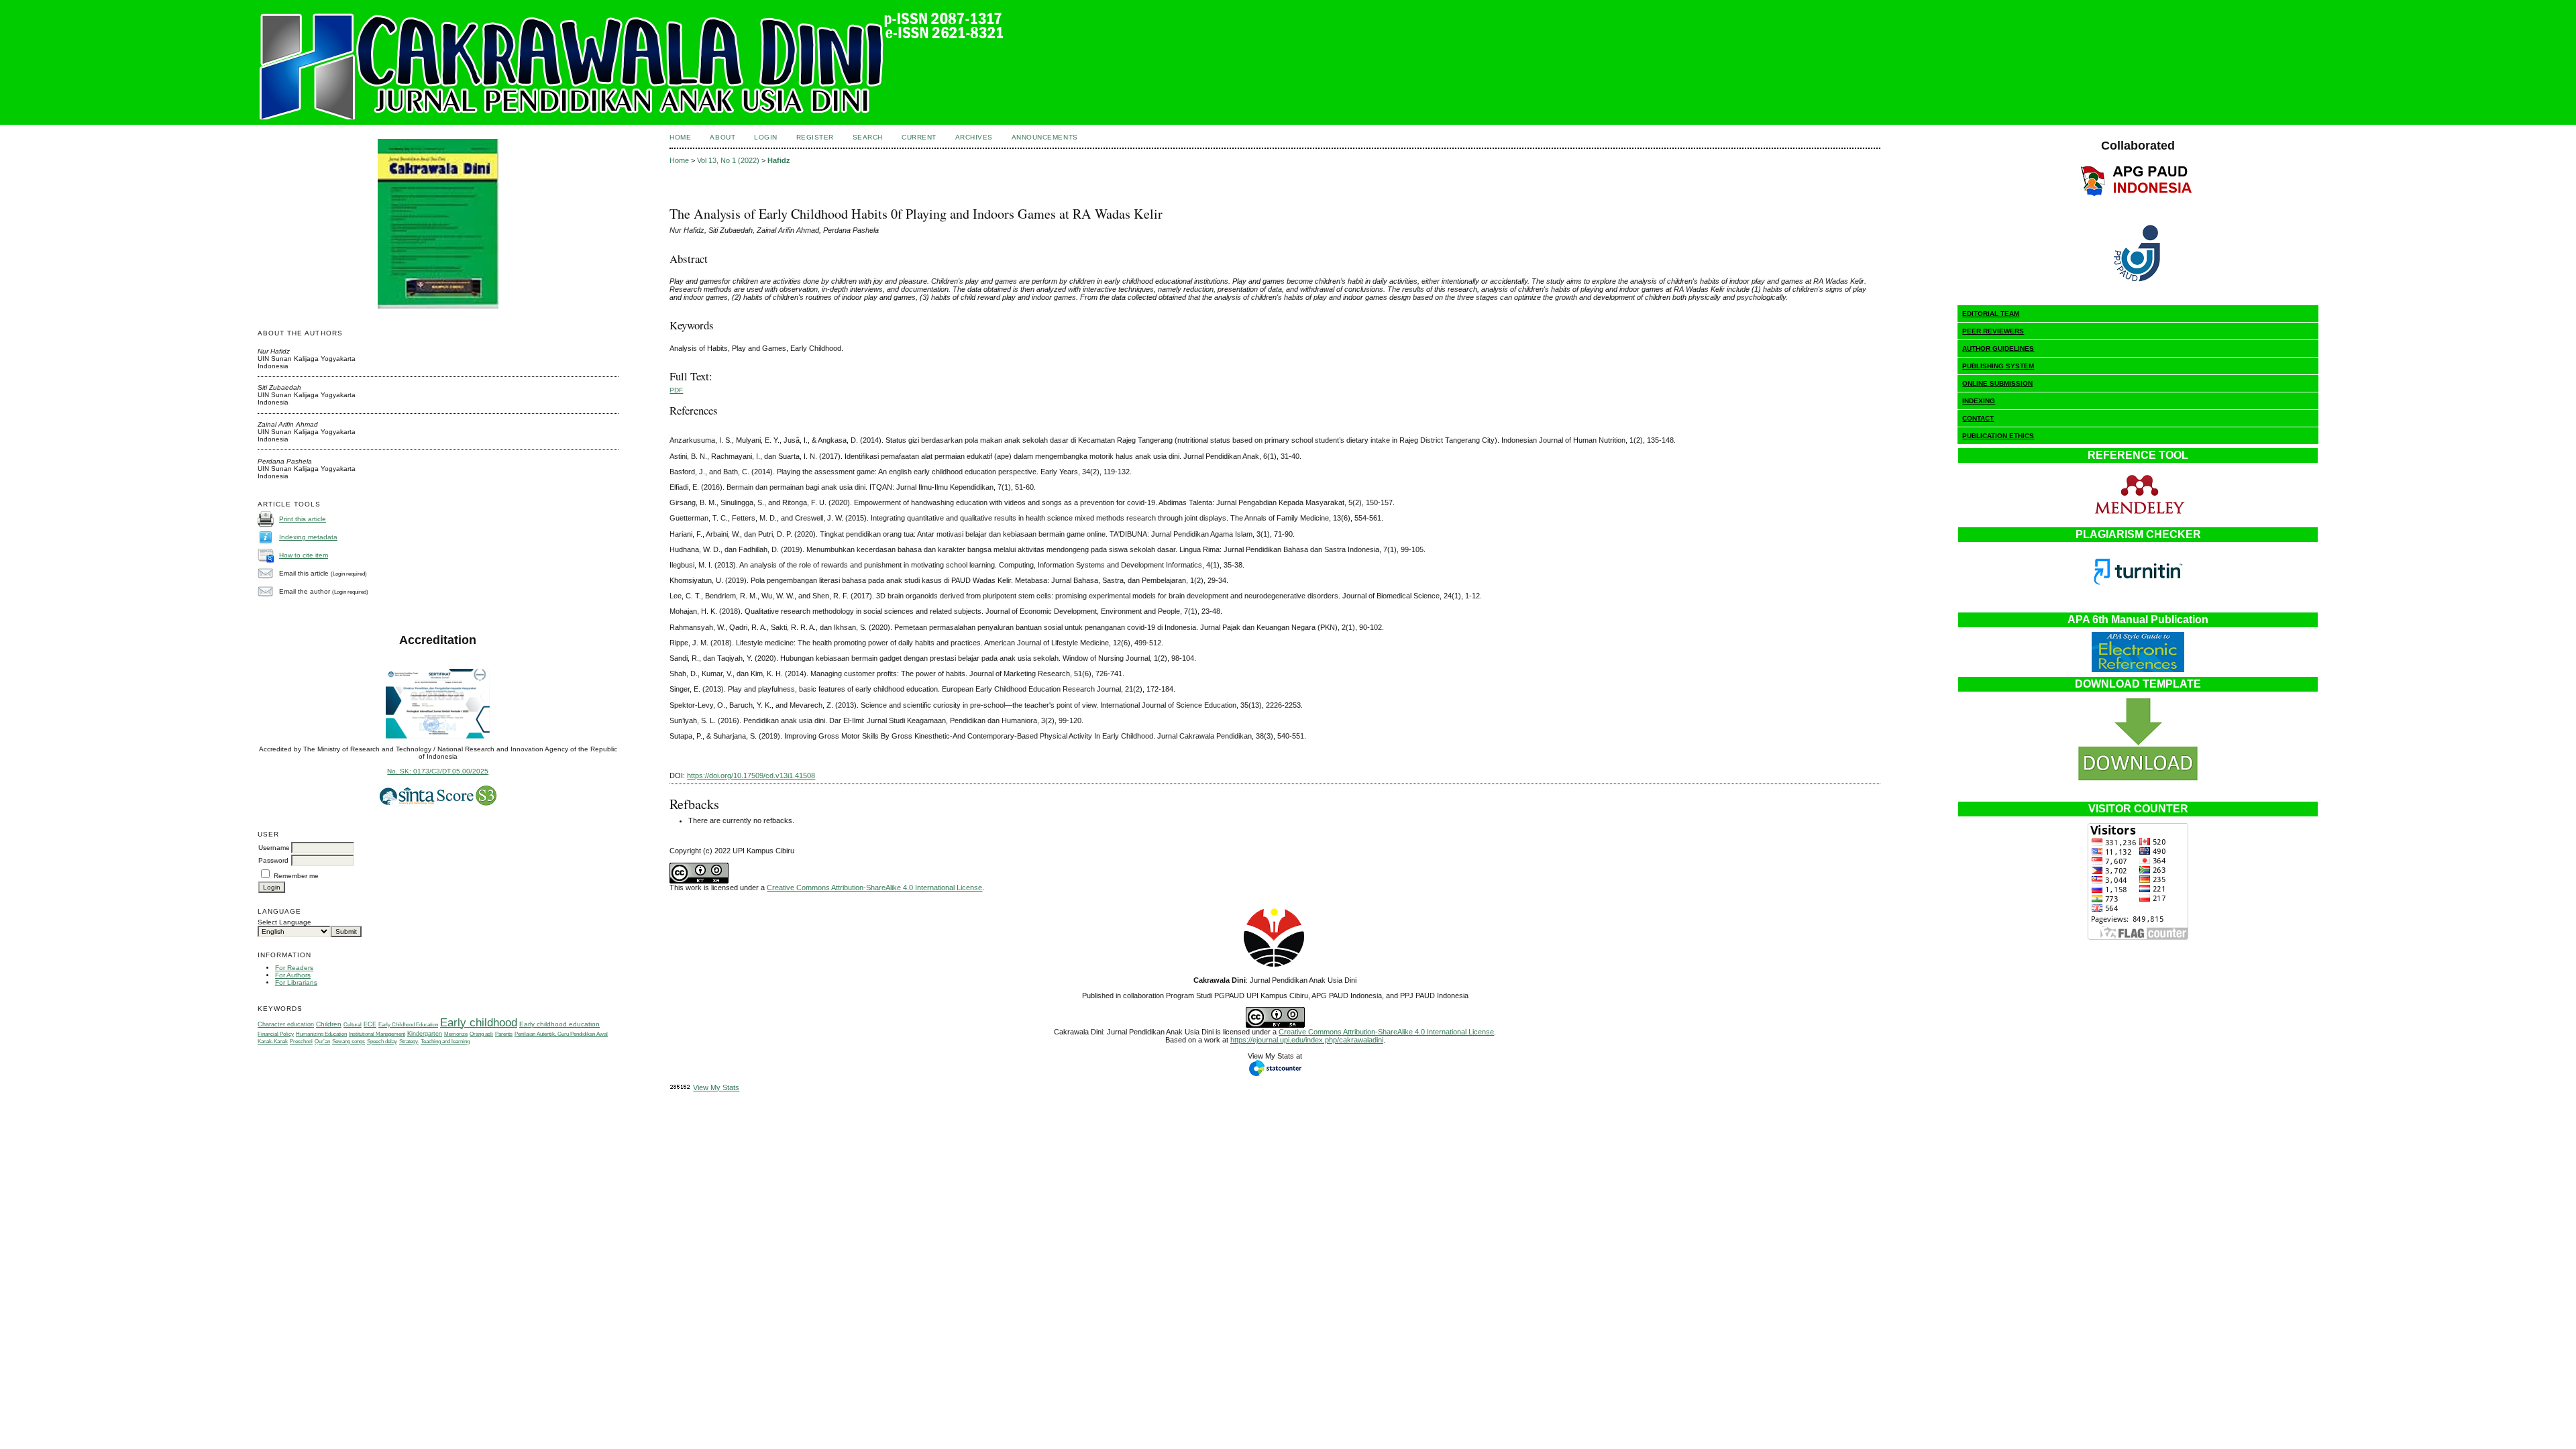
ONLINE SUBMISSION (1997, 383)
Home (680, 137)
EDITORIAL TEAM (1991, 314)
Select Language (284, 922)
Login (766, 137)
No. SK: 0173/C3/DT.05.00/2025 (438, 771)
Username (274, 848)
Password (273, 860)
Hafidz (779, 160)
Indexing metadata (308, 537)
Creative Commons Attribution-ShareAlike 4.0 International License (874, 888)
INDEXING (1979, 401)
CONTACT (1978, 418)
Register (815, 137)
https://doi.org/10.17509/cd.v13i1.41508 (751, 775)
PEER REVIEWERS (1993, 331)
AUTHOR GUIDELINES (1998, 348)
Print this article (303, 519)
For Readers (294, 968)
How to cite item (304, 555)
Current (919, 137)
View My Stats (716, 1087)
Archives (974, 137)
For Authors (293, 975)
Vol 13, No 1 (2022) (728, 160)
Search (868, 137)
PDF (676, 390)
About (722, 137)
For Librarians (296, 982)
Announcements (1045, 137)
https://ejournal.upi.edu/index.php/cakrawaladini (1307, 1040)
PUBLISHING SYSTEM (1998, 366)
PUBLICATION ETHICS (1998, 436)
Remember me (296, 876)
